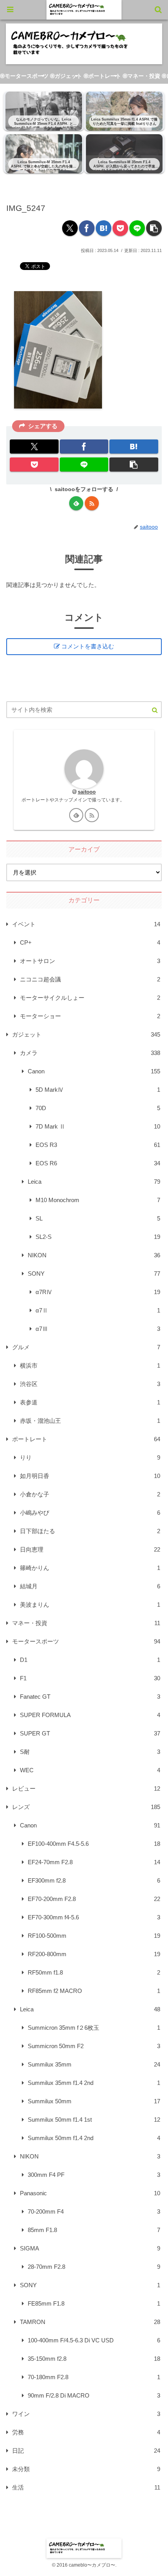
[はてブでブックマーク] (104, 228)
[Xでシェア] (70, 228)
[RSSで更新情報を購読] (92, 503)
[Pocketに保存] (120, 228)
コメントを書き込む (88, 646)
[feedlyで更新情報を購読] (76, 503)
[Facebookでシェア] (87, 228)
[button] (154, 228)
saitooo (87, 792)
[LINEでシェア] (137, 228)
